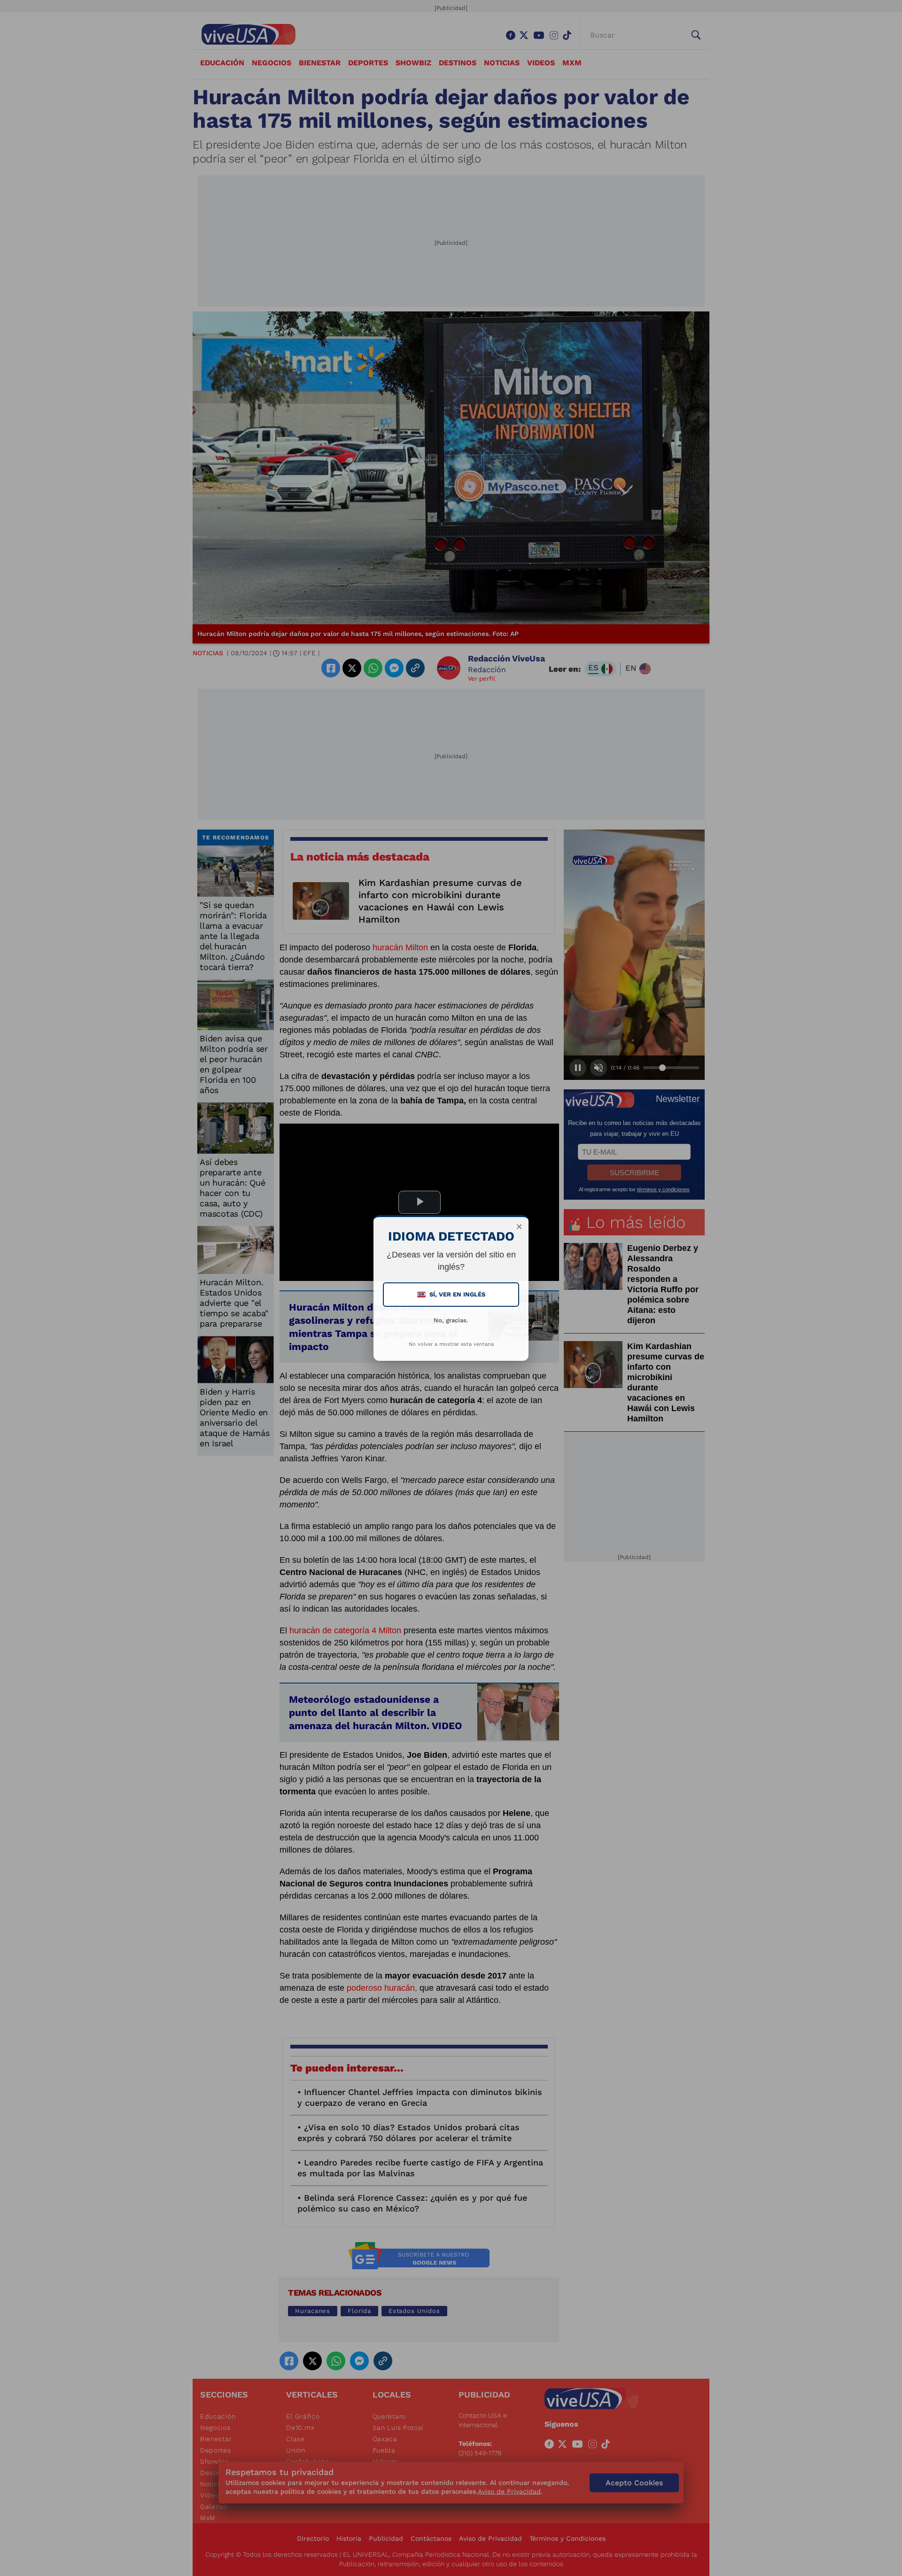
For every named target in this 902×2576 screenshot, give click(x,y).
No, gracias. (451, 1320)
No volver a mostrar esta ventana (451, 1344)
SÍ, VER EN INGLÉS (452, 1294)
